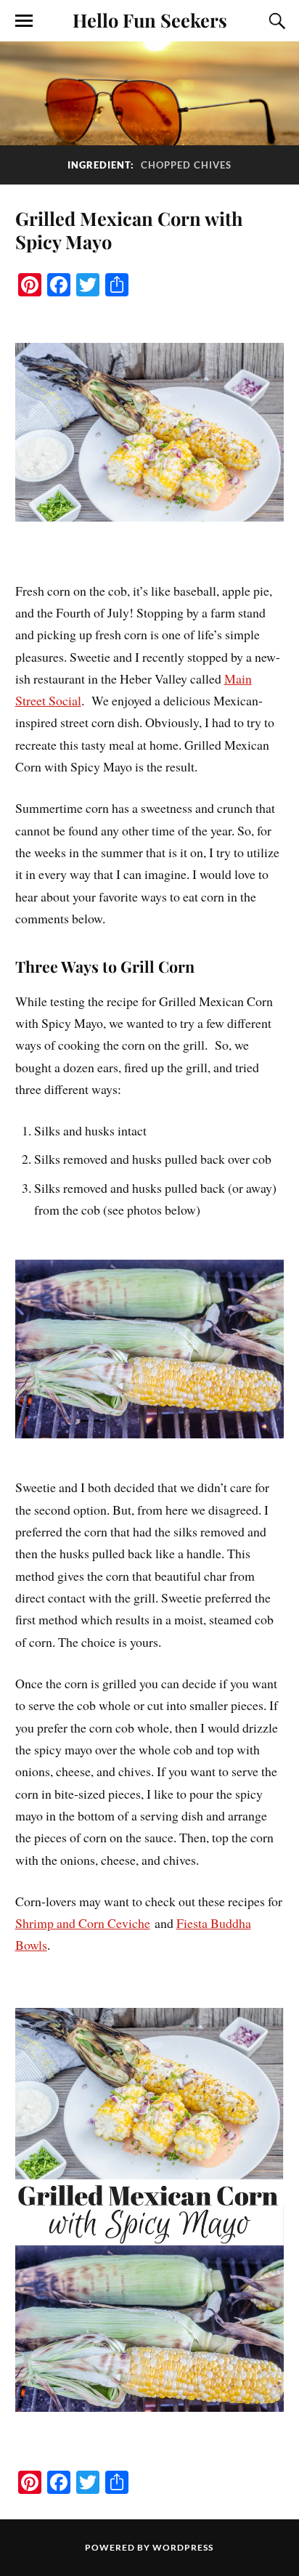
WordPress (183, 2547)
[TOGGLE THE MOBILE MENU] (24, 21)
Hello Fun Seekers (150, 20)
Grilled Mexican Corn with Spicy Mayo (129, 230)
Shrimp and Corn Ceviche (83, 1923)
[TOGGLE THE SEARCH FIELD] (275, 21)
